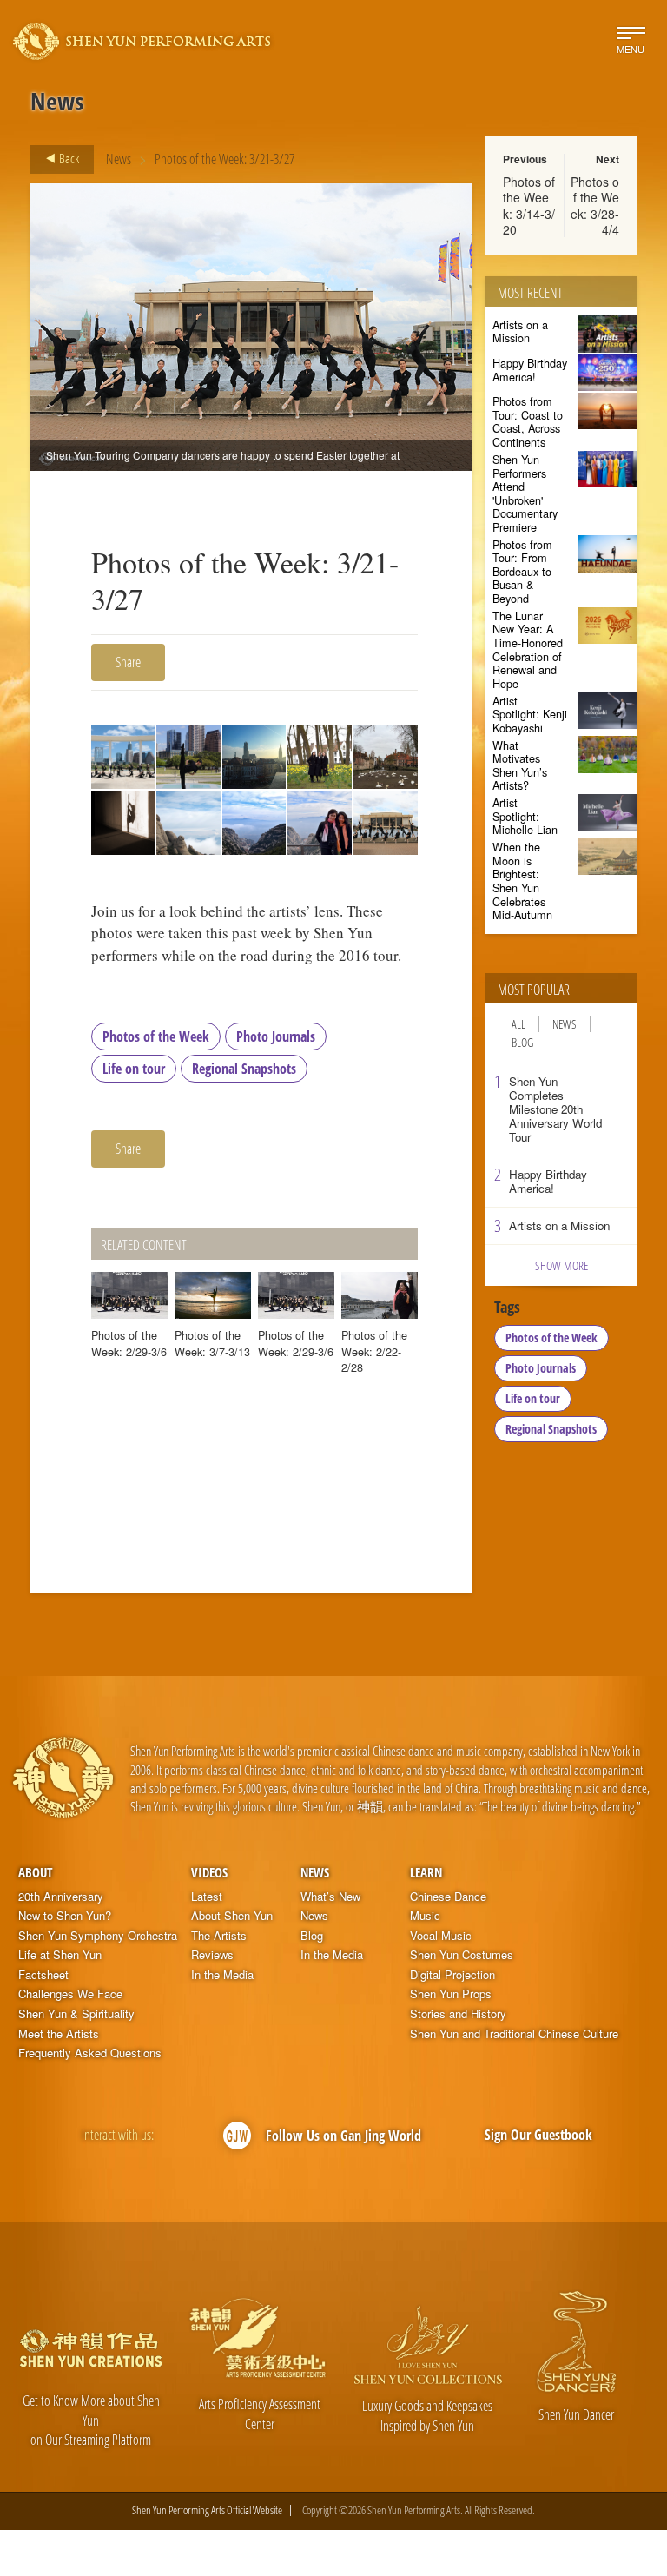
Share (128, 662)
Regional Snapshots (244, 1069)
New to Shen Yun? (65, 1916)
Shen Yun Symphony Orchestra (98, 1936)
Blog (522, 1042)
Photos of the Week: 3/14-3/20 (529, 205)
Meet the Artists (59, 2034)
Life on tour (134, 1069)
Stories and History (458, 2014)
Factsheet (43, 1975)
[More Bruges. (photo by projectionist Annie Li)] (385, 757)
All (518, 1024)
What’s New (330, 1897)
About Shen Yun (232, 1916)
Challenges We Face (70, 1994)
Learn (426, 1872)
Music (425, 1916)
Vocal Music (441, 1936)
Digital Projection (452, 1975)
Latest (207, 1897)
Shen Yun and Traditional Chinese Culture (514, 2034)
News (119, 159)
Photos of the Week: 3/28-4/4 (595, 205)
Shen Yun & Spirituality (76, 2014)
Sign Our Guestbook (538, 2135)
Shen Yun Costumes (462, 1955)
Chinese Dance (448, 1897)
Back (68, 158)
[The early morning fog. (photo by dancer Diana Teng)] (254, 822)
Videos (209, 1872)
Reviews (212, 1955)
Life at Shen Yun (60, 1955)
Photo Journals (276, 1036)
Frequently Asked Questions (90, 2053)
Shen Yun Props (451, 1994)
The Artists (219, 1936)
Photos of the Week (156, 1036)
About (35, 1872)
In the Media (222, 1975)
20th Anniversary (61, 1897)
